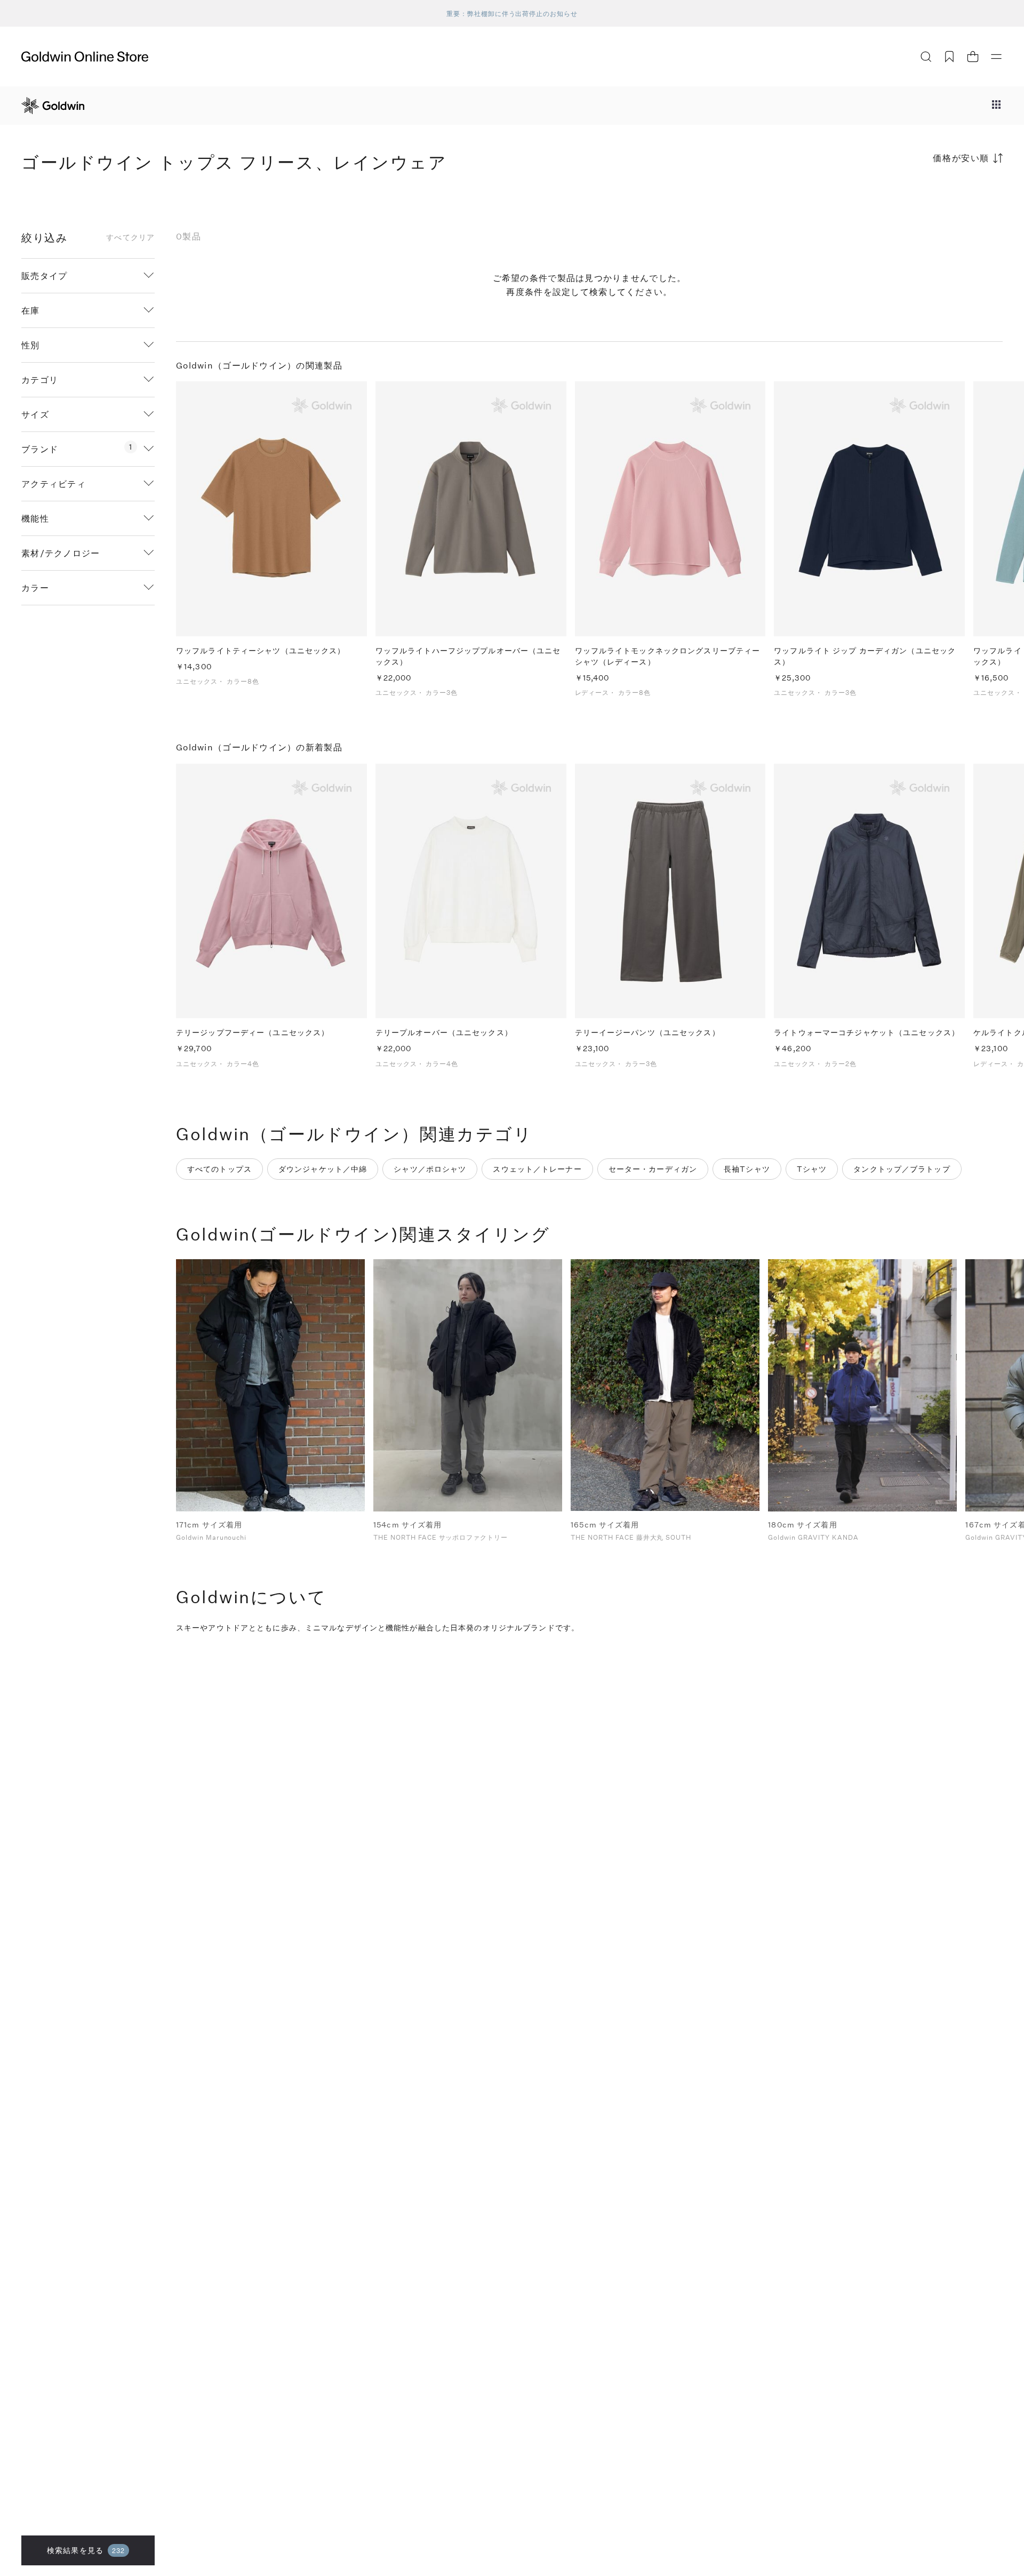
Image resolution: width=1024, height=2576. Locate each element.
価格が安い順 (961, 158)
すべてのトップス (219, 1169)
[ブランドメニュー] (996, 106)
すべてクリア (130, 237)
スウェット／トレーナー (537, 1169)
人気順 (923, 200)
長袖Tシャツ (747, 1169)
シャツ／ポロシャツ (430, 1169)
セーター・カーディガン (653, 1169)
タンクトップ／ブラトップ (902, 1169)
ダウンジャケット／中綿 (323, 1169)
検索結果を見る (86, 2550)
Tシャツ (812, 1169)
